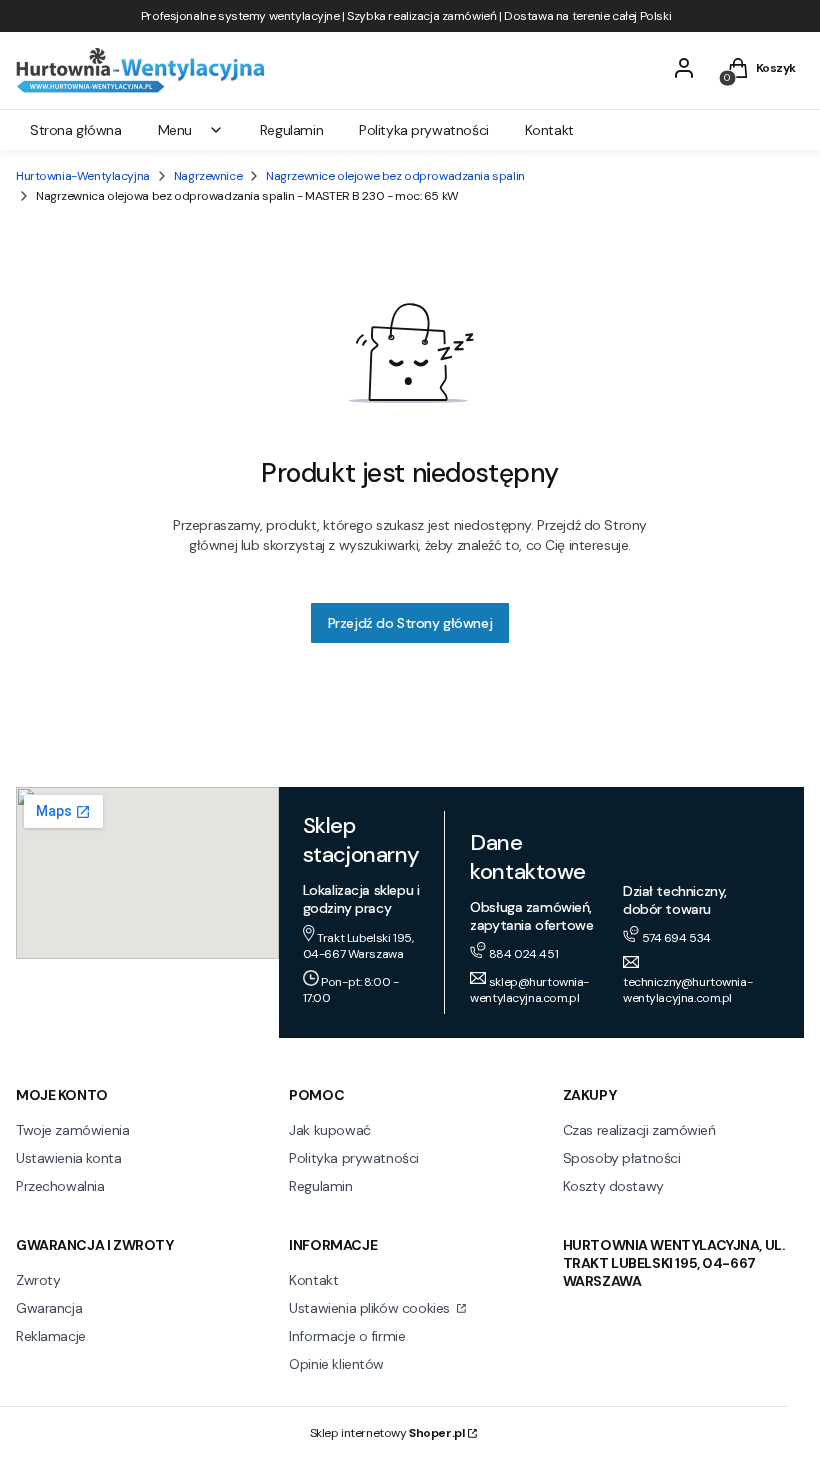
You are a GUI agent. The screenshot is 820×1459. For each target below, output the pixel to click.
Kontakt (313, 1280)
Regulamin (320, 1186)
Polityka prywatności (354, 1158)
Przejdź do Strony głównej (410, 623)
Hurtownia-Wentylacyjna (83, 176)
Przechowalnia (60, 1186)
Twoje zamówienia (72, 1130)
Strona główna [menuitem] (76, 130)
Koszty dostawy (613, 1186)
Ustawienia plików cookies (371, 1308)
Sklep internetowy (387, 1433)
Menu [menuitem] (175, 130)
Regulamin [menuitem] (291, 130)
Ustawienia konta (68, 1158)
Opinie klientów (336, 1364)
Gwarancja (49, 1308)
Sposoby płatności (622, 1158)
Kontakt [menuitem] (549, 130)
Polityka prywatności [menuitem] (424, 130)
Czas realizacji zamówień (639, 1130)
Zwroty (38, 1280)
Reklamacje (51, 1336)
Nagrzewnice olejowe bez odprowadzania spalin (395, 176)
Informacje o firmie (347, 1336)
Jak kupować (329, 1130)
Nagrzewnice (208, 176)
